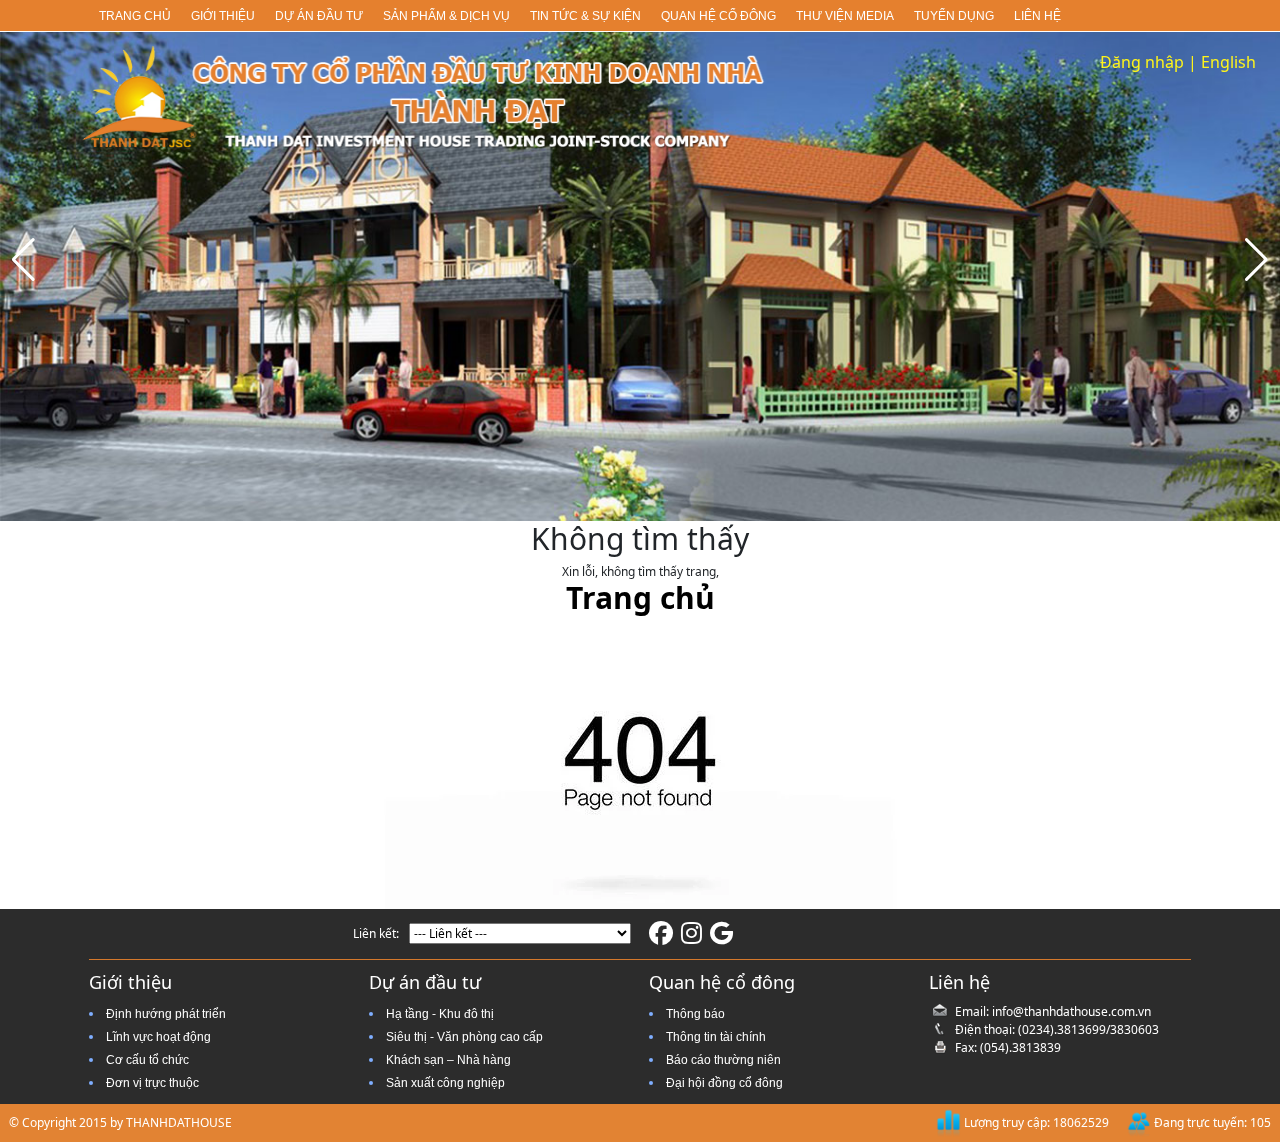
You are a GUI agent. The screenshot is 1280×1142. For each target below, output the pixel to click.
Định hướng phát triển (166, 1014)
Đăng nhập (1142, 62)
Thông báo (695, 1014)
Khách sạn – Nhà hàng (448, 1060)
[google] (721, 937)
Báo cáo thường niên (723, 1060)
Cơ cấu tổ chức (147, 1060)
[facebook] (661, 937)
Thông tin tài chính (716, 1037)
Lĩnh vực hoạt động (158, 1037)
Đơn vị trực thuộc (152, 1083)
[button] (1256, 260)
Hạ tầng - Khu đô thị (440, 1014)
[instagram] (691, 937)
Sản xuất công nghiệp (445, 1083)
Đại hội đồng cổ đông (724, 1083)
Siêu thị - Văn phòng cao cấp (464, 1037)
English (1228, 62)
